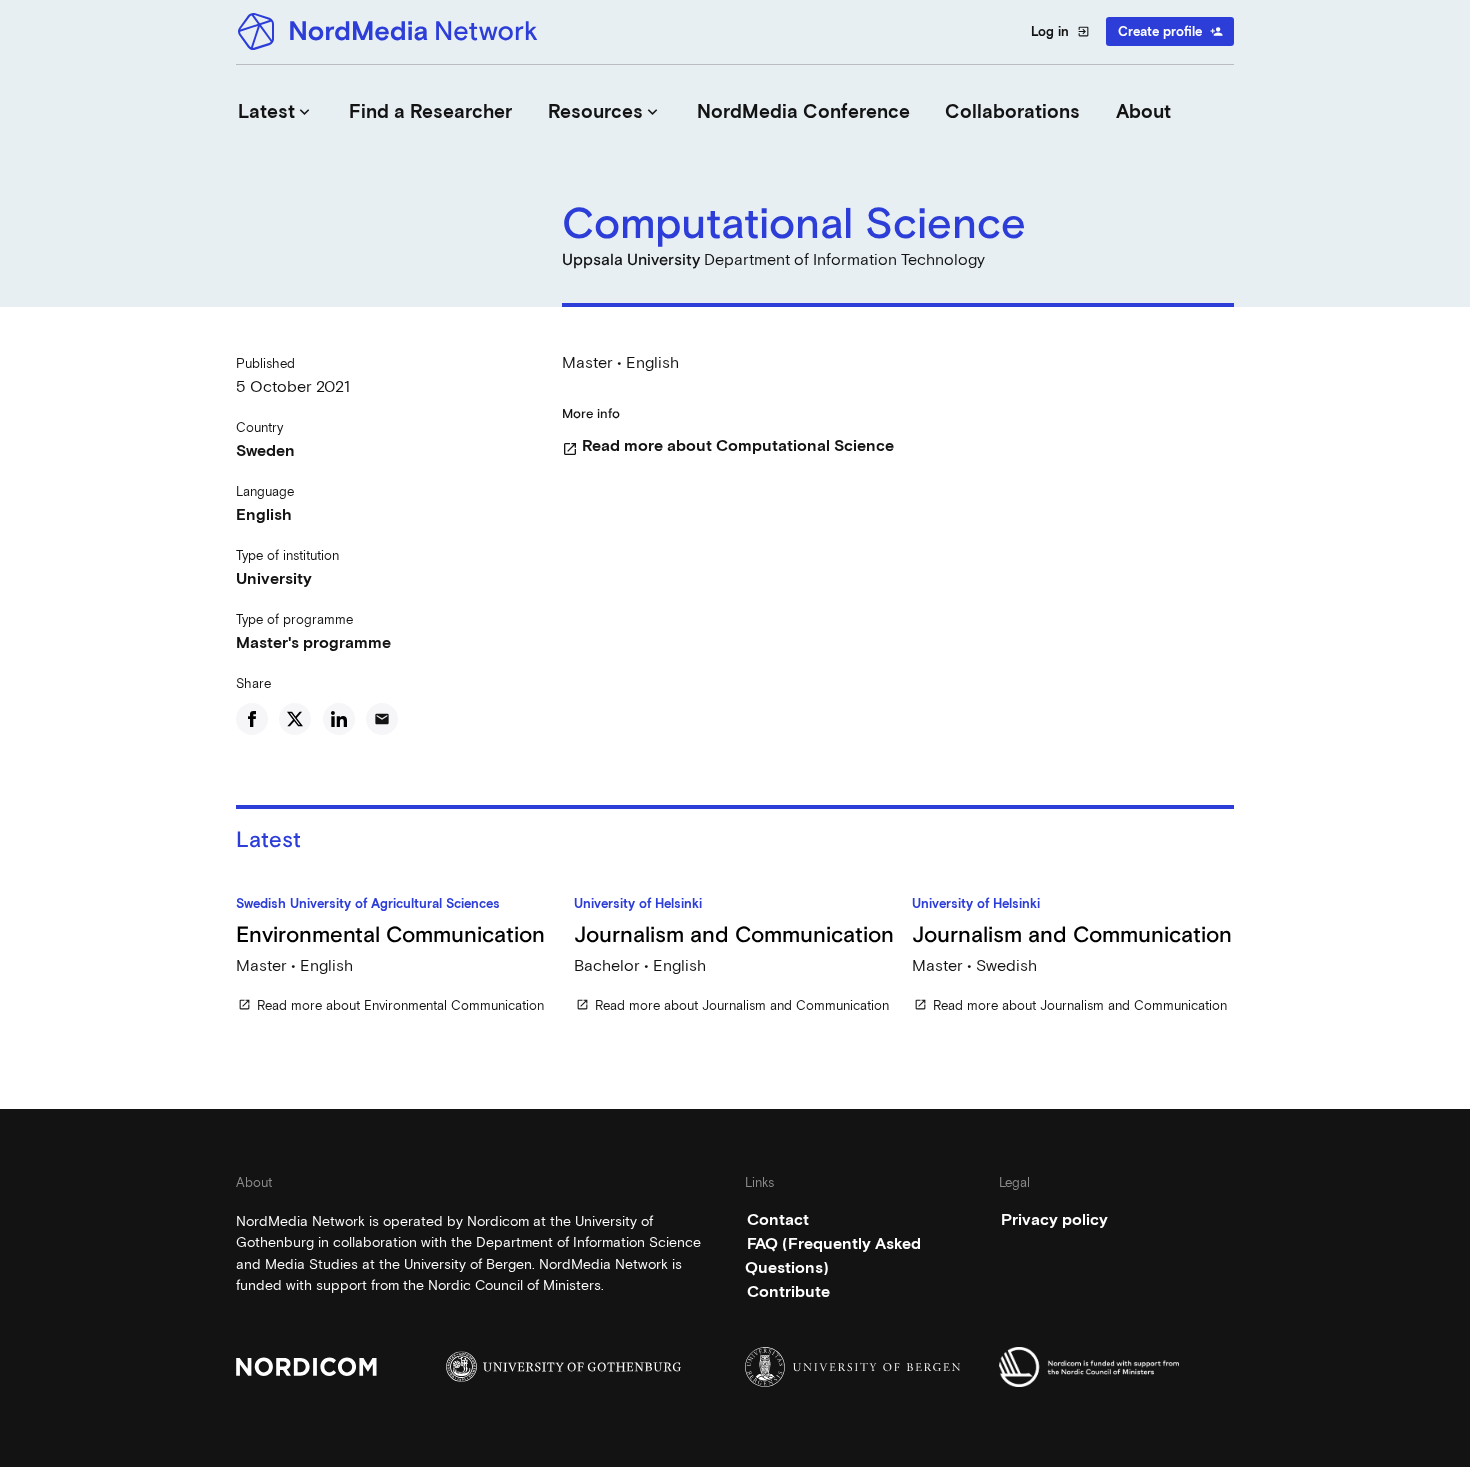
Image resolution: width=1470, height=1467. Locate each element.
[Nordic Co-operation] (1116, 1367)
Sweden (265, 450)
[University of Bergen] (862, 1367)
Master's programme (313, 642)
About (1143, 111)
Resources (605, 111)
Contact (778, 1219)
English (264, 514)
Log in (1060, 31)
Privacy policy (1054, 1219)
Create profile (1170, 31)
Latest (276, 111)
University (274, 578)
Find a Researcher (430, 111)
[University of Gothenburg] (563, 1366)
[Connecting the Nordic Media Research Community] (391, 31)
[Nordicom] (353, 1366)
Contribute (788, 1291)
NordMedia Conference (803, 111)
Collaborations (1012, 111)
